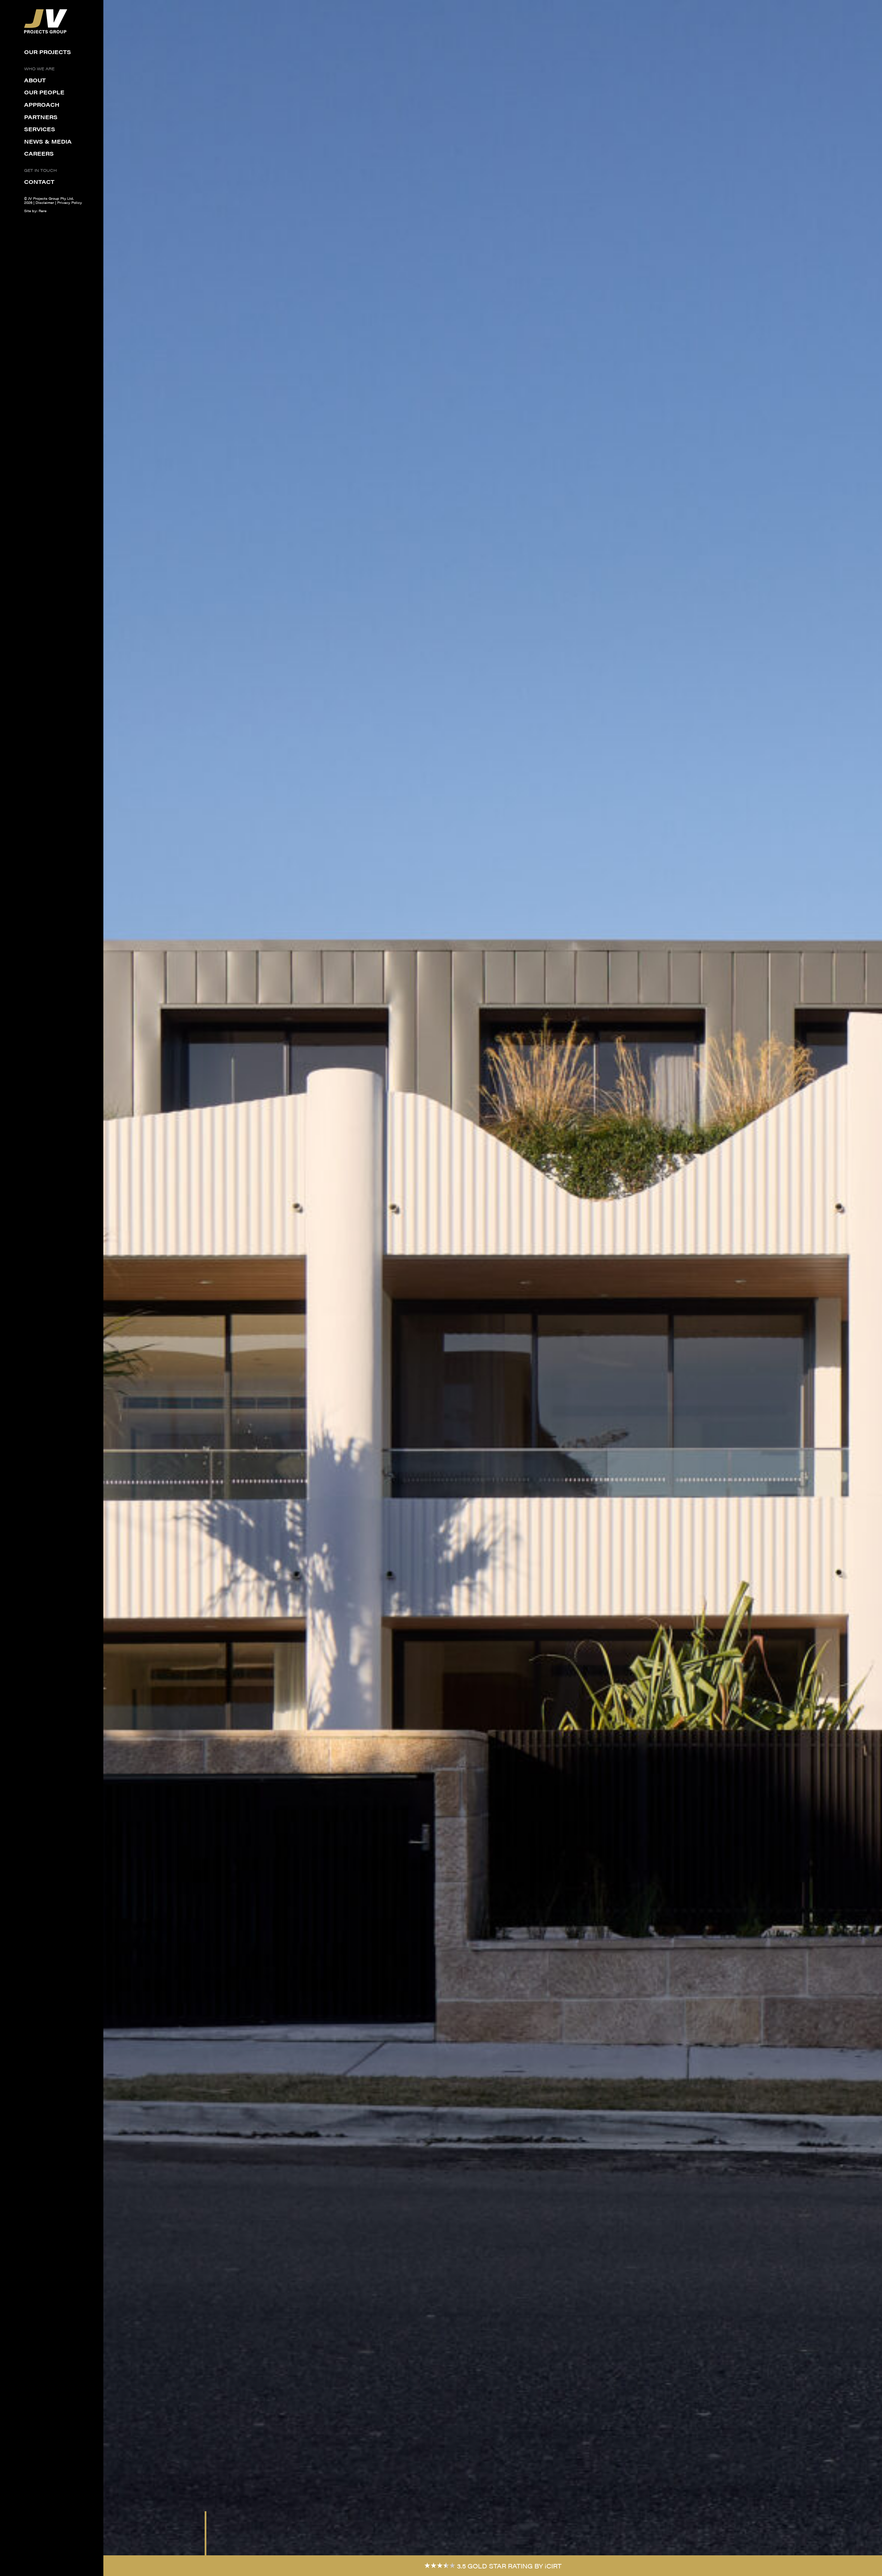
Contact (39, 182)
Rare (43, 211)
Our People (44, 93)
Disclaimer (45, 202)
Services (40, 129)
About (35, 81)
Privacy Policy (70, 202)
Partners (41, 117)
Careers (39, 154)
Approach (42, 105)
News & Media (48, 142)
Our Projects (48, 52)
